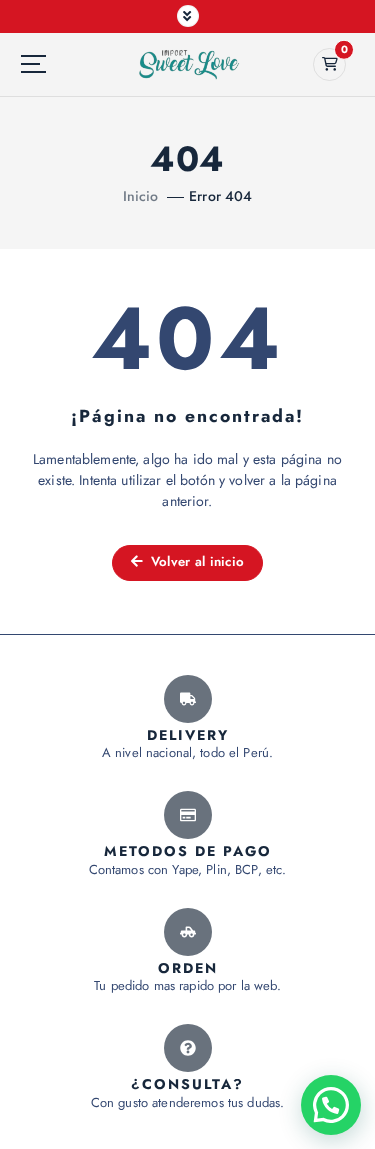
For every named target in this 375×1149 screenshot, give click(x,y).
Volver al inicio (196, 561)
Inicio (141, 196)
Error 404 (220, 196)
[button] (331, 1105)
